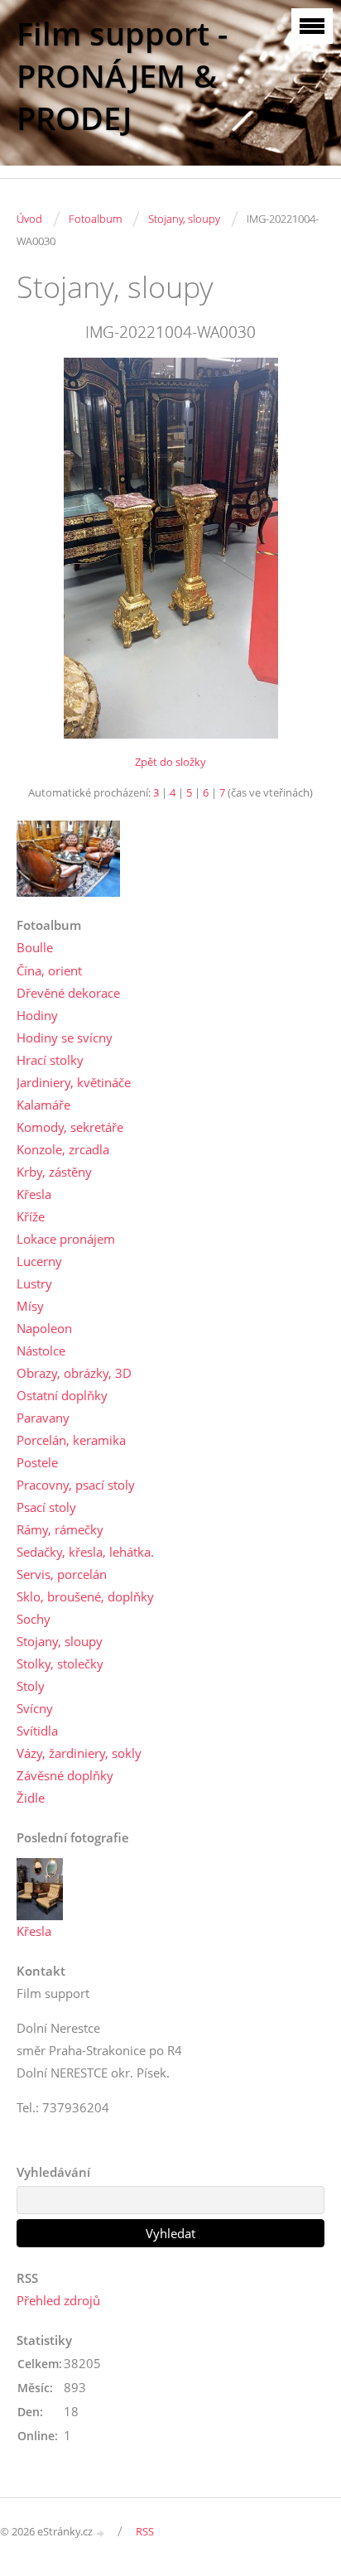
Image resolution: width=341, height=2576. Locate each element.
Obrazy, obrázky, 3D (74, 1373)
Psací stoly (46, 1507)
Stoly (31, 1686)
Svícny (35, 1708)
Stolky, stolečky (60, 1664)
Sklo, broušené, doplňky (85, 1596)
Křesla (34, 1194)
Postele (37, 1462)
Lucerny (39, 1261)
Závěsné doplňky (65, 1775)
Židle (31, 1798)
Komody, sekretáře (70, 1127)
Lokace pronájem (66, 1239)
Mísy (30, 1306)
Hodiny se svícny (65, 1038)
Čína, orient (49, 970)
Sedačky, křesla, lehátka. (85, 1552)
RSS (145, 2531)
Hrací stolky (50, 1060)
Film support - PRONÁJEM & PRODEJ (122, 76)
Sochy (34, 1619)
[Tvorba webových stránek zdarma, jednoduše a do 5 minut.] (101, 2533)
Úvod (29, 219)
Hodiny (37, 1015)
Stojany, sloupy (184, 219)
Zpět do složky (170, 762)
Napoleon (44, 1328)
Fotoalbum (95, 219)
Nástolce (41, 1351)
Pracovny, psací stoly (76, 1485)
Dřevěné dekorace (68, 993)
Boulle (35, 947)
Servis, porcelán (62, 1574)
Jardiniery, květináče (74, 1082)
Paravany (43, 1418)
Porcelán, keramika (71, 1440)
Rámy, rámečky (60, 1529)
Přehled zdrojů (58, 2300)
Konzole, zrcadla (63, 1149)
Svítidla (37, 1731)
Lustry (34, 1283)
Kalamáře (43, 1105)
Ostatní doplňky (62, 1395)
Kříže (31, 1216)
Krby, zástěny (54, 1172)
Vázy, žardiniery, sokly (79, 1753)
